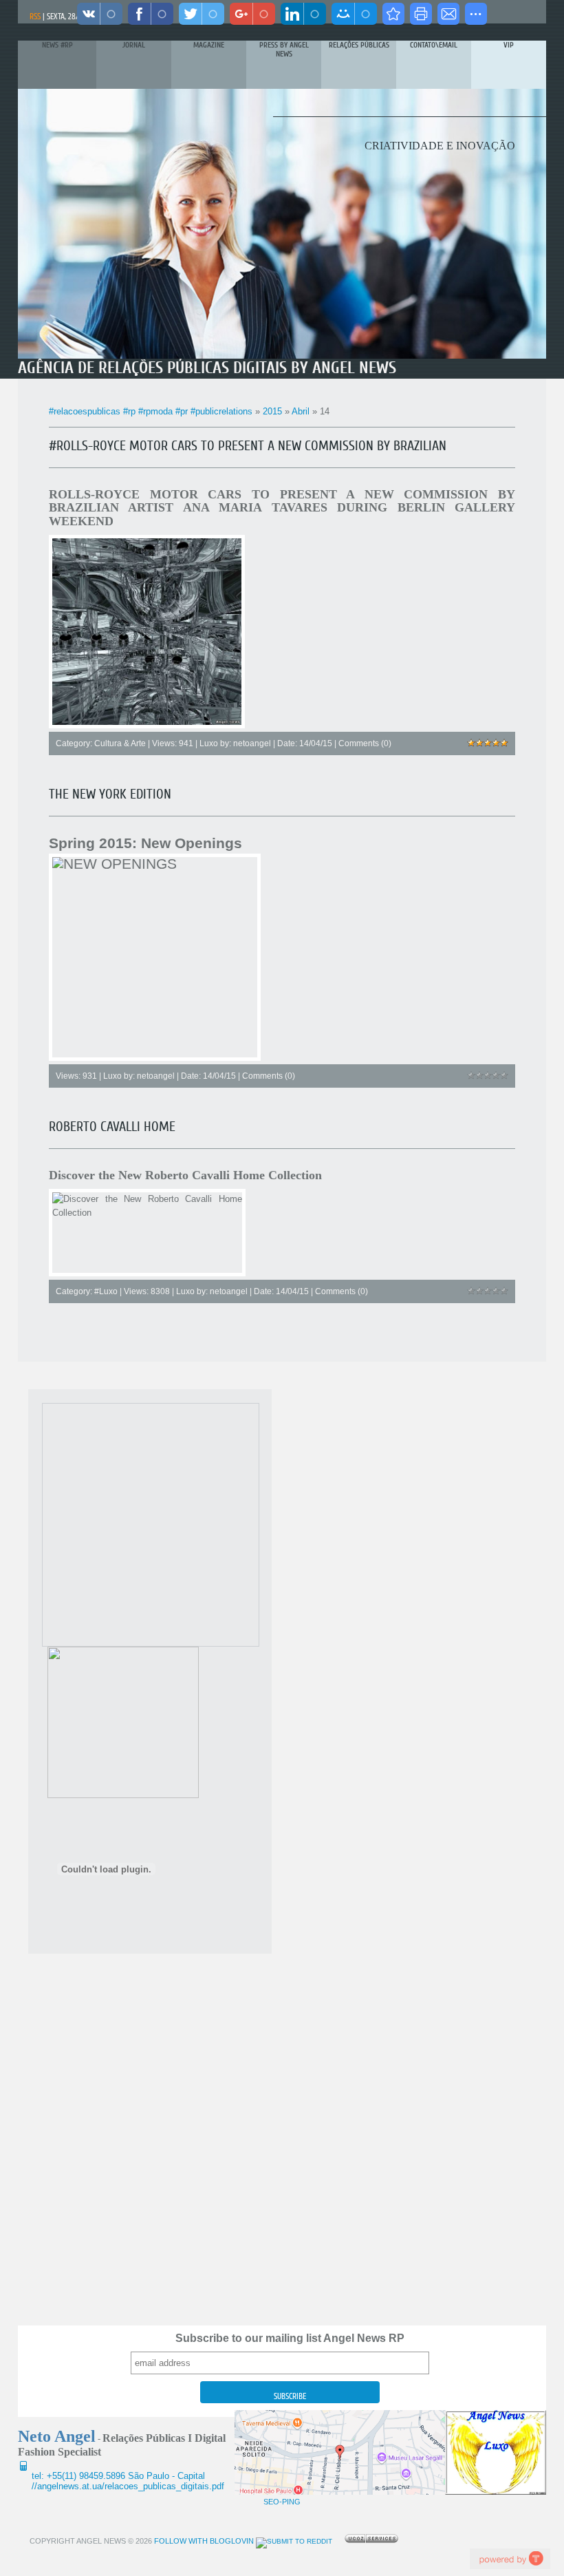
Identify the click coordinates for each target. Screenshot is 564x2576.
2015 (272, 411)
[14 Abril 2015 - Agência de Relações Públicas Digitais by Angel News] (393, 14)
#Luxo (106, 1291)
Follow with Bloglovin (203, 2541)
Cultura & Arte (120, 743)
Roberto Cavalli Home (112, 1127)
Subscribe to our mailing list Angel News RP (290, 2338)
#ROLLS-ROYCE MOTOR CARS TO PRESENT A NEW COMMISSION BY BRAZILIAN (248, 446)
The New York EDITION (110, 794)
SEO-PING (282, 2502)
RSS (35, 17)
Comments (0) (365, 743)
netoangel (252, 743)
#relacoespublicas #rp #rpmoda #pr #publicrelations (151, 411)
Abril (301, 411)
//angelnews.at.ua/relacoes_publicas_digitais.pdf (128, 2486)
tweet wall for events (510, 2558)
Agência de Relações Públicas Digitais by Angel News (207, 368)
